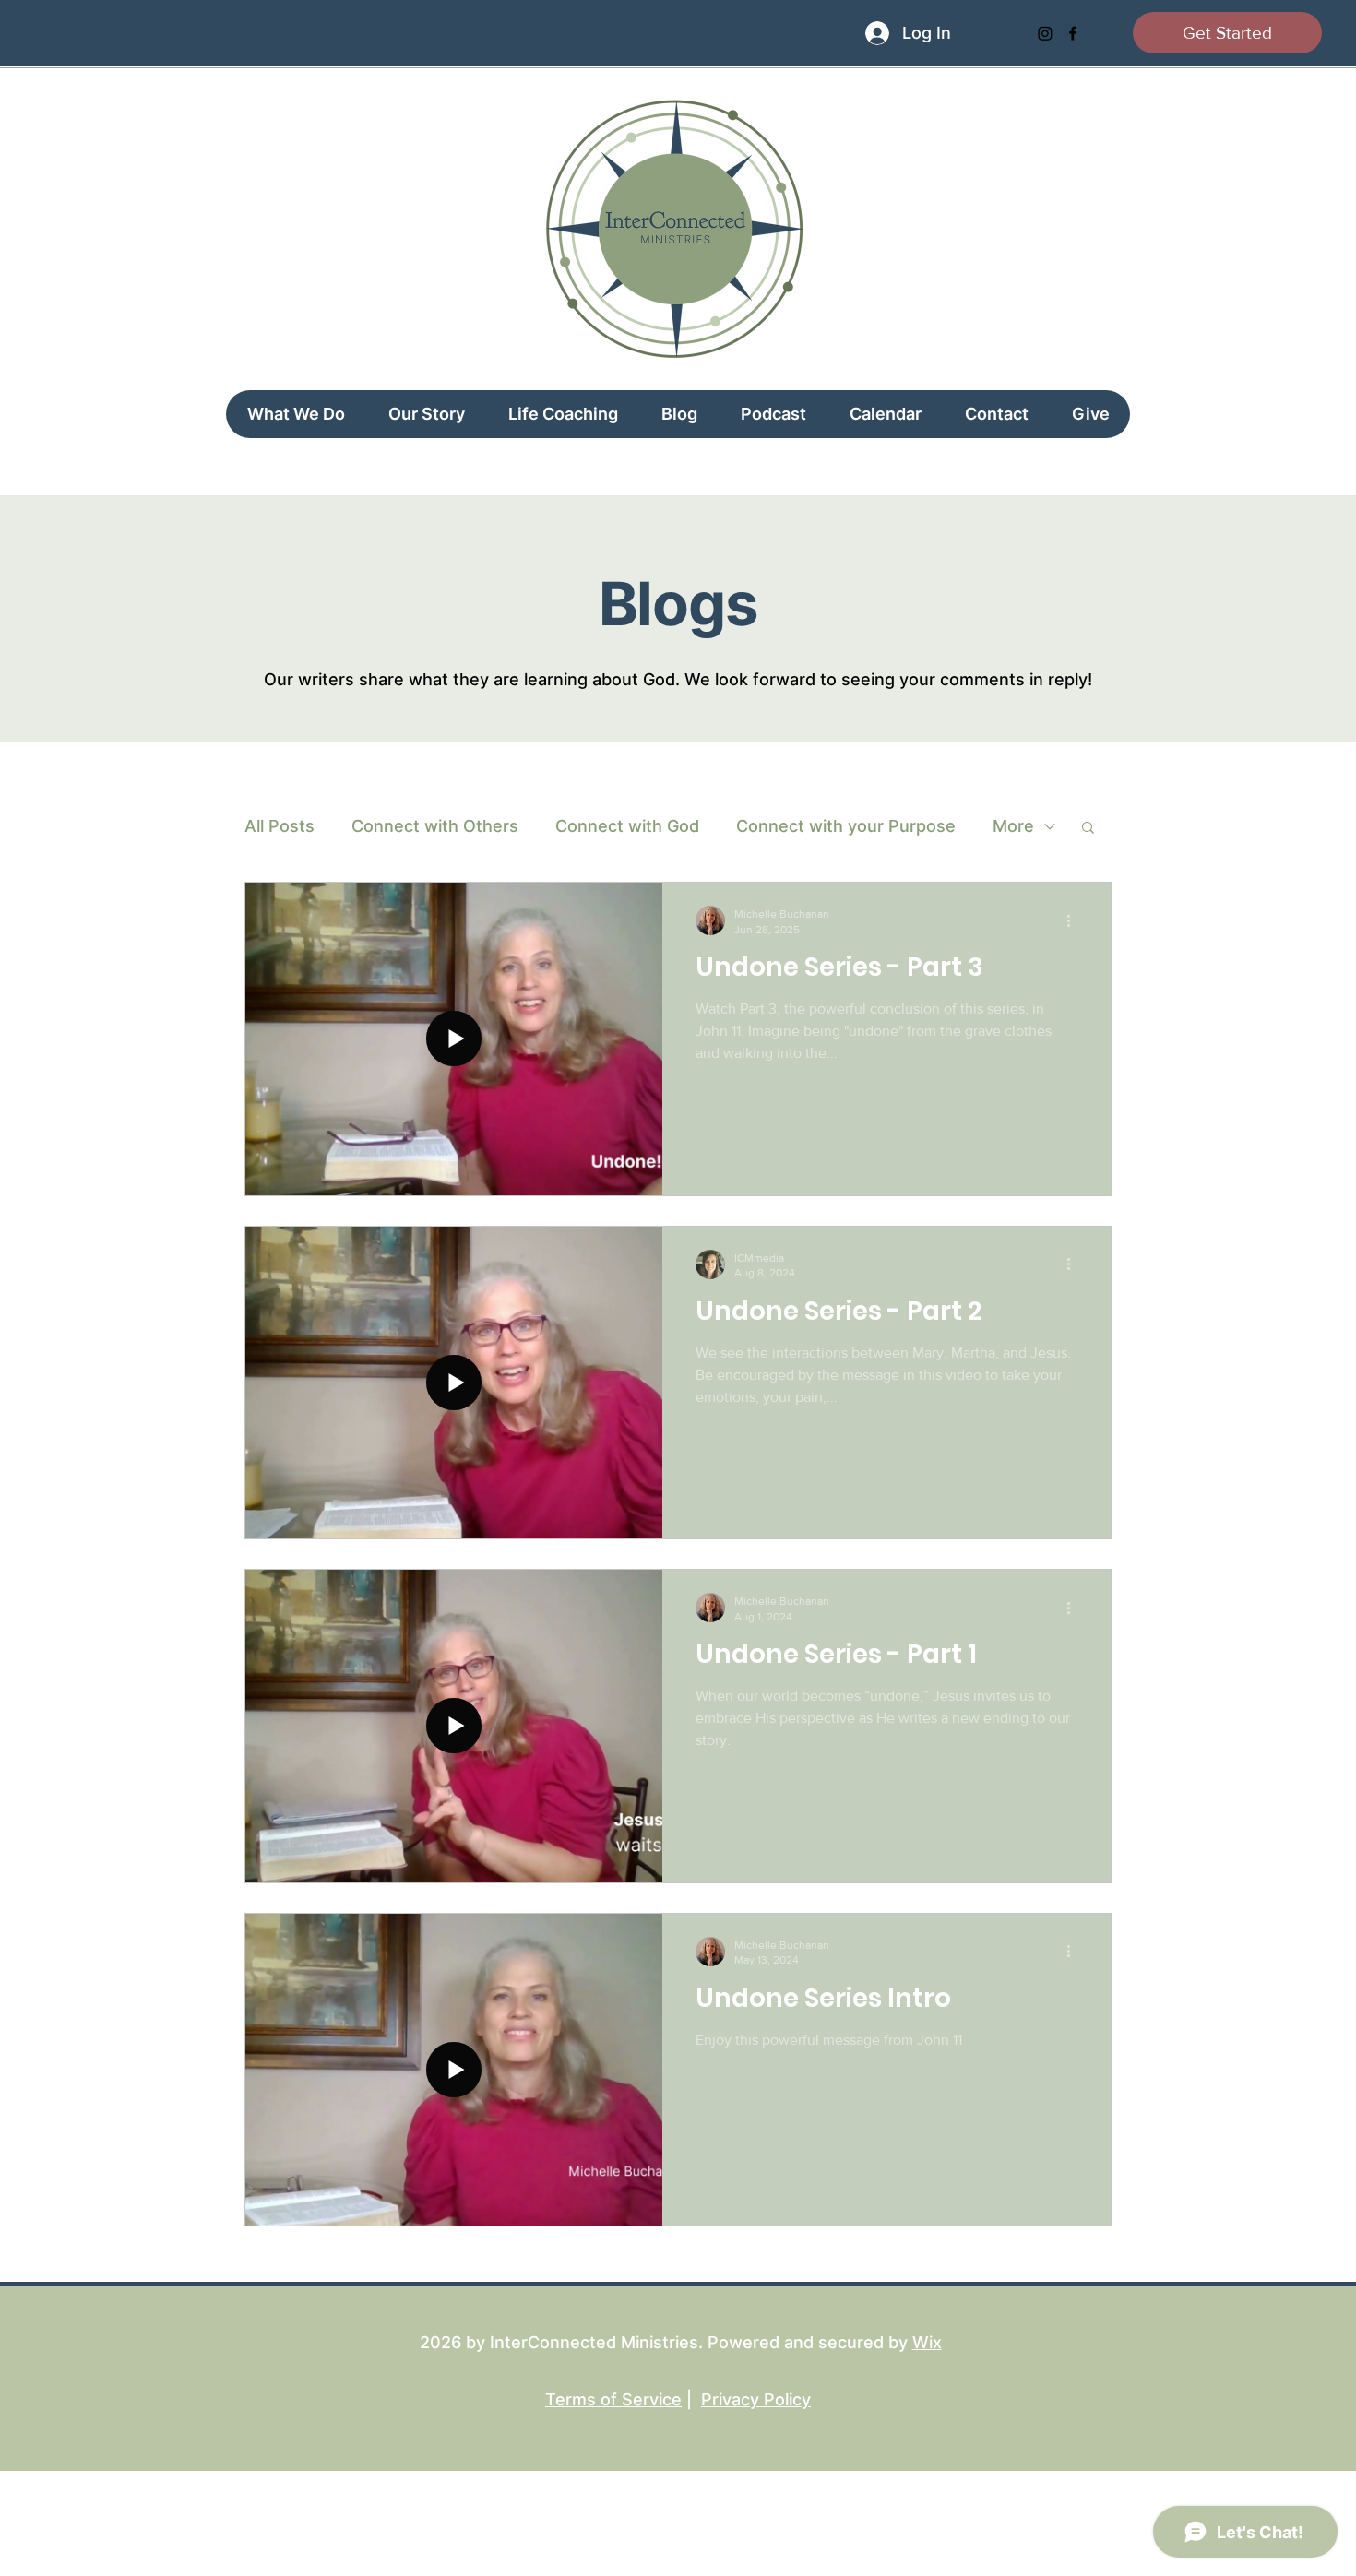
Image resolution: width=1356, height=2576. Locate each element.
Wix (927, 2342)
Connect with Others (435, 826)
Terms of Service (613, 2399)
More (1013, 826)
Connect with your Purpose (846, 826)
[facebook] (1073, 33)
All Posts (280, 826)
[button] (1088, 829)
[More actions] (1075, 920)
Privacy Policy (756, 2399)
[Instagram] (1045, 33)
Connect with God (627, 826)
